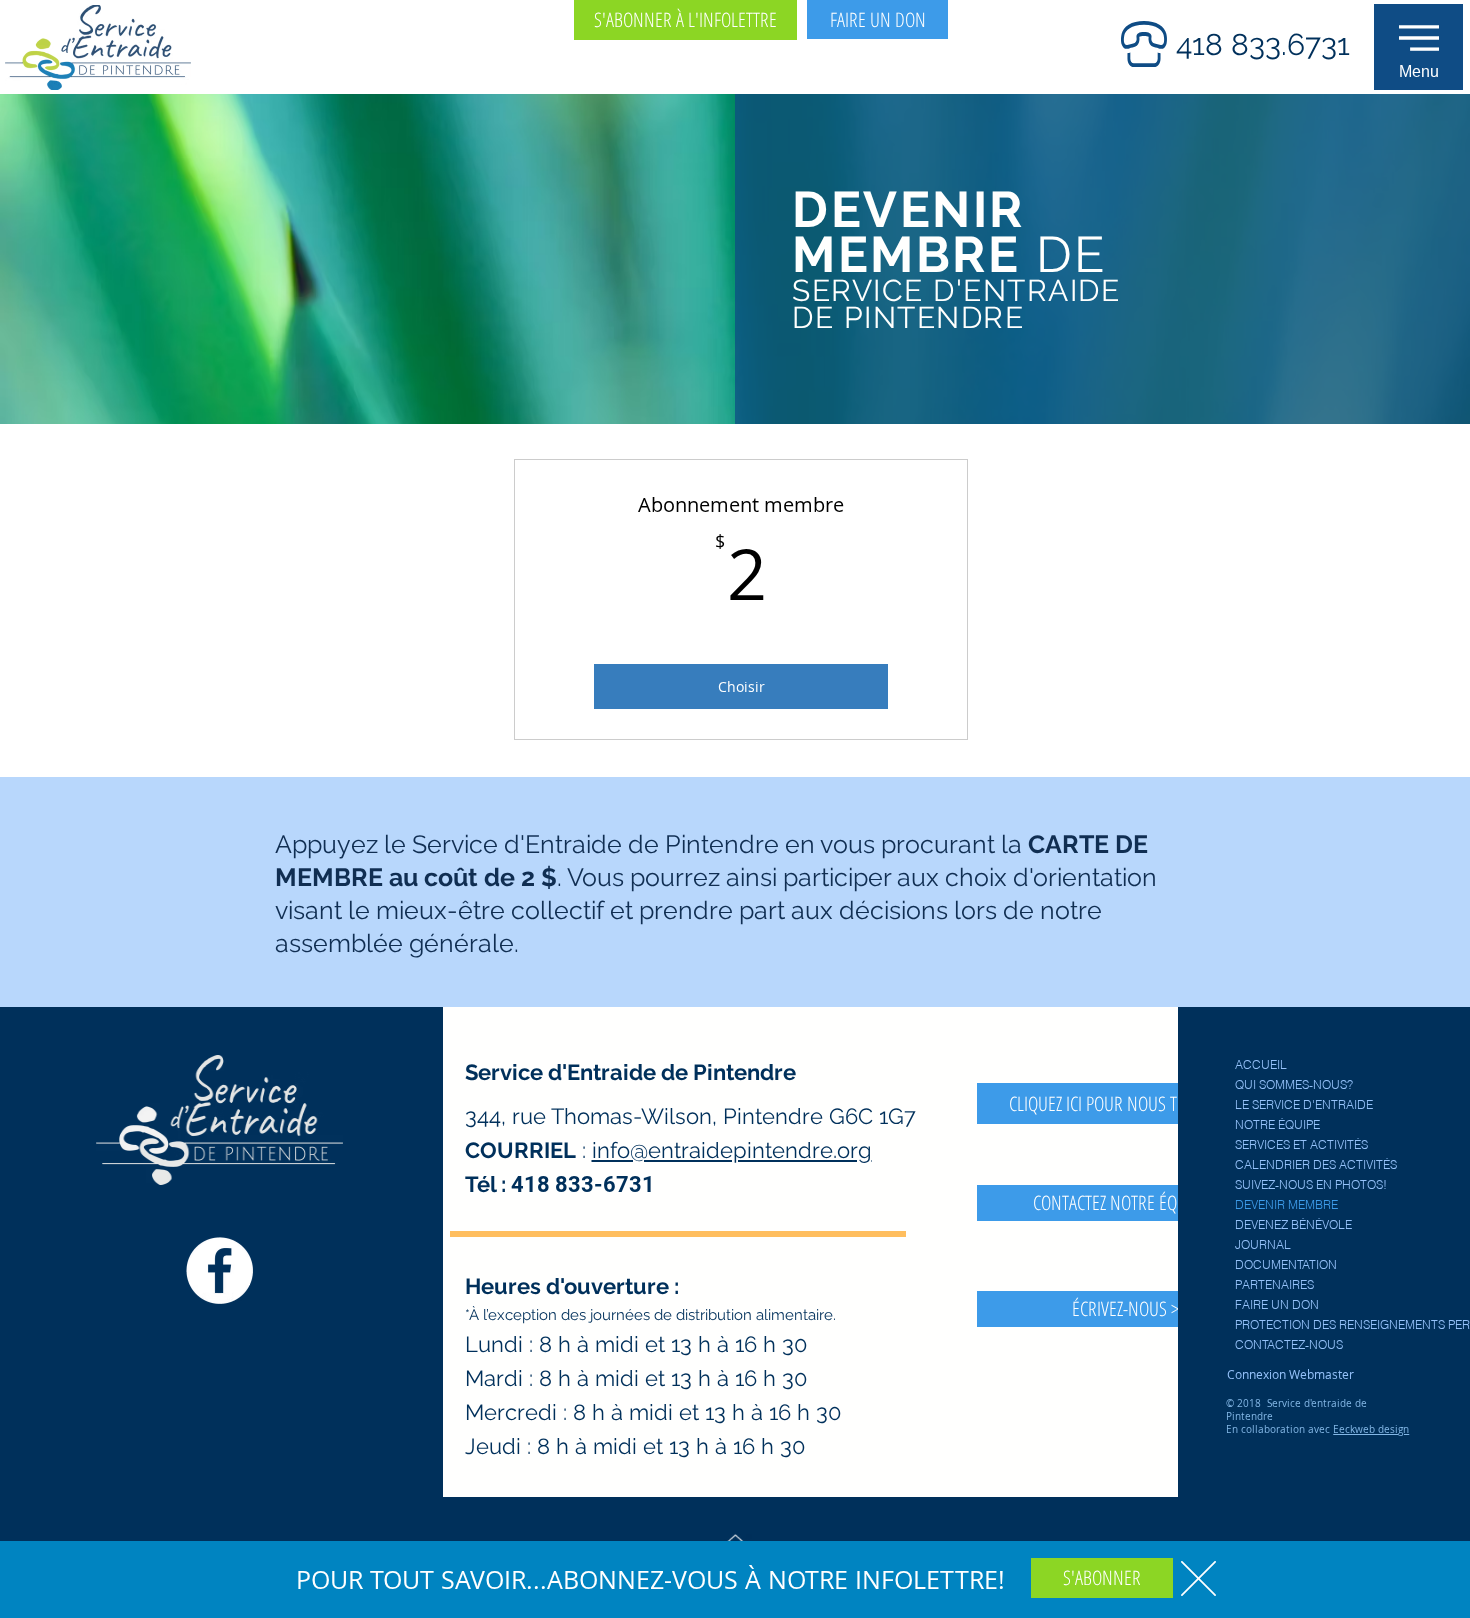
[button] (1198, 1578)
